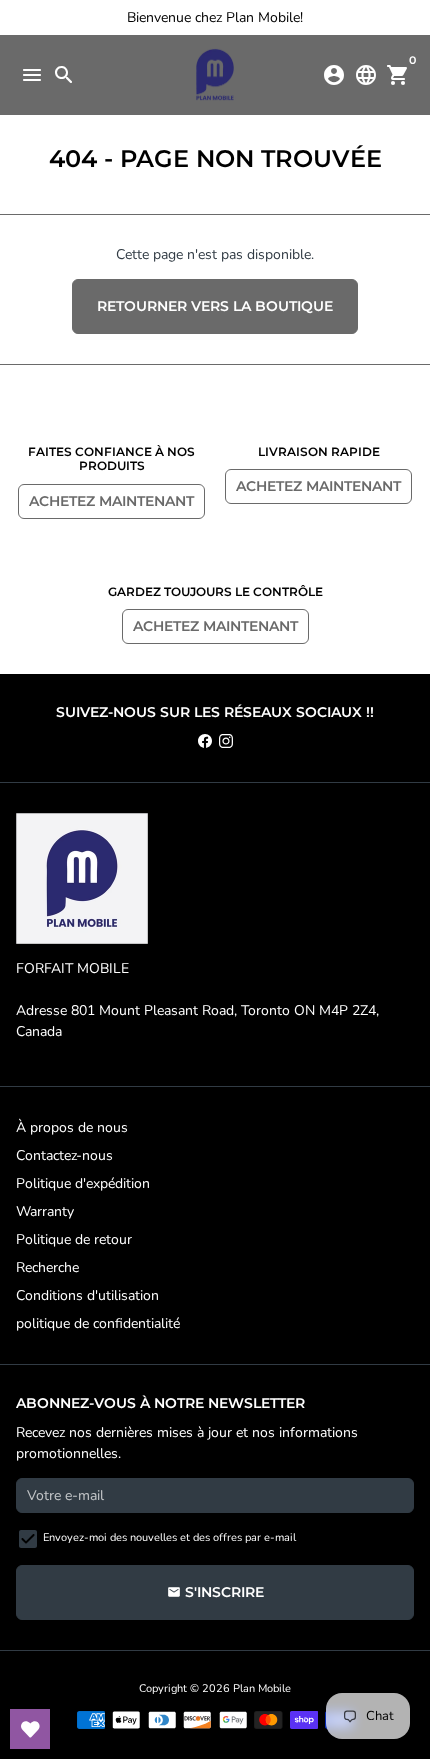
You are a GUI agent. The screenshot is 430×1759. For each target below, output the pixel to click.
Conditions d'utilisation (87, 1295)
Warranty (45, 1211)
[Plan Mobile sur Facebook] (205, 741)
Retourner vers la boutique (215, 306)
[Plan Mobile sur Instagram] (226, 741)
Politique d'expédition (83, 1183)
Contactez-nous (64, 1155)
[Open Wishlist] (30, 1729)
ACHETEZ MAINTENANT (111, 501)
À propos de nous (72, 1127)
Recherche (47, 1267)
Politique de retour (74, 1239)
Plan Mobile (262, 1688)
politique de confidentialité (98, 1323)
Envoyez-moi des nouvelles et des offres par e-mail (169, 1537)
